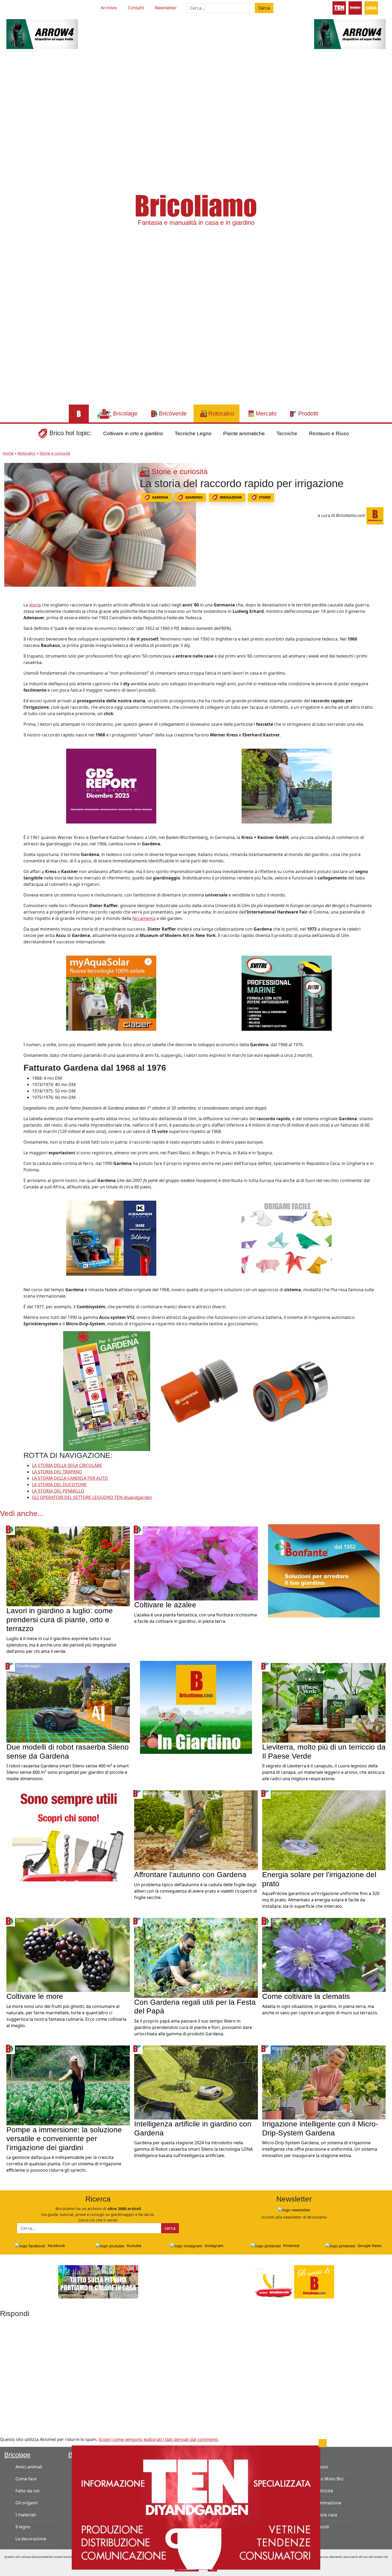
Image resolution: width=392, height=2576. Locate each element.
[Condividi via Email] (10, 655)
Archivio (109, 8)
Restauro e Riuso (329, 433)
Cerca (264, 8)
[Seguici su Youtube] (17, 7)
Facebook (56, 2246)
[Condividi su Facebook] (10, 607)
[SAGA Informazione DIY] (371, 7)
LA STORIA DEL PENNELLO (58, 1491)
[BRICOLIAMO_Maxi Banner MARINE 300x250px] (287, 993)
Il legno (23, 2527)
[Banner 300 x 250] (111, 993)
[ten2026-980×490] (196, 2507)
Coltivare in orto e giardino (133, 433)
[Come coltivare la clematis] (324, 1955)
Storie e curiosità (55, 453)
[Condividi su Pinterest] (10, 619)
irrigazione (231, 497)
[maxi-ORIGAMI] (287, 1238)
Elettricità (323, 2491)
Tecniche (287, 433)
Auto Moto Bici (329, 2479)
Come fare (26, 2479)
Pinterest (291, 2246)
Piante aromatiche (244, 433)
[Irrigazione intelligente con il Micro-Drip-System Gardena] (324, 2082)
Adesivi (321, 2467)
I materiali (26, 2515)
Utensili (321, 2527)
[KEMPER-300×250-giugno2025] (111, 1238)
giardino (194, 497)
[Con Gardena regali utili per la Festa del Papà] (196, 1957)
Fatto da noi (27, 2491)
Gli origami (27, 2503)
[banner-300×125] (42, 34)
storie (265, 497)
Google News (369, 2246)
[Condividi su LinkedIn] (10, 631)
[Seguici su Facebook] (26, 7)
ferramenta (144, 918)
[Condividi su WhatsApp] (10, 643)
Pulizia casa (325, 2515)
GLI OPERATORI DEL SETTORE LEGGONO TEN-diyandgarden (92, 1497)
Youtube (133, 2246)
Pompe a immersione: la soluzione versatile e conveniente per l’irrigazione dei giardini (64, 2139)
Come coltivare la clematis (306, 1996)
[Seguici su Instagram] (36, 7)
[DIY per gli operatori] (339, 7)
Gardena (160, 497)
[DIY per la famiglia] (355, 7)
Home (8, 453)
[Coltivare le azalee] (196, 1563)
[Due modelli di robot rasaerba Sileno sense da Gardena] (68, 1702)
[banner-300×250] (287, 786)
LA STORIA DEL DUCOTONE (59, 1485)
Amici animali (29, 2467)
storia (35, 605)
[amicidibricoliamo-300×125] (294, 2281)
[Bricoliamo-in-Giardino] (196, 1707)
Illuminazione (327, 2503)
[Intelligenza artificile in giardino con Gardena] (196, 2082)
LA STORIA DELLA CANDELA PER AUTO (70, 1478)
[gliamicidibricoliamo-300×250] (68, 1834)
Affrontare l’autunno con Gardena (190, 1875)
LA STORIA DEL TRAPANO (57, 1472)
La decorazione (31, 2539)
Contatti (136, 8)
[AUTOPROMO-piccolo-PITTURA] (98, 2281)
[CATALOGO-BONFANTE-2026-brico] (324, 1570)
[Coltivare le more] (68, 1955)
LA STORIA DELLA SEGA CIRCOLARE (67, 1465)
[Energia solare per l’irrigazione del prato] (324, 1830)
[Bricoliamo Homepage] (79, 413)
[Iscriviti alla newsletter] (294, 2210)
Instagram (213, 2246)
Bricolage (17, 2455)
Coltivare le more (35, 1996)
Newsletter (166, 8)
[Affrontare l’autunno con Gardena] (196, 1830)
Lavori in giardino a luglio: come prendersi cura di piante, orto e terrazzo (60, 1620)
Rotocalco (27, 453)
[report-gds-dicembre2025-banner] (111, 786)
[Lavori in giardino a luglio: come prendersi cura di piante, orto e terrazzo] (68, 1566)
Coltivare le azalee (165, 1605)
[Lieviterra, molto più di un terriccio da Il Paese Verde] (324, 1702)
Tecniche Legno (193, 433)
